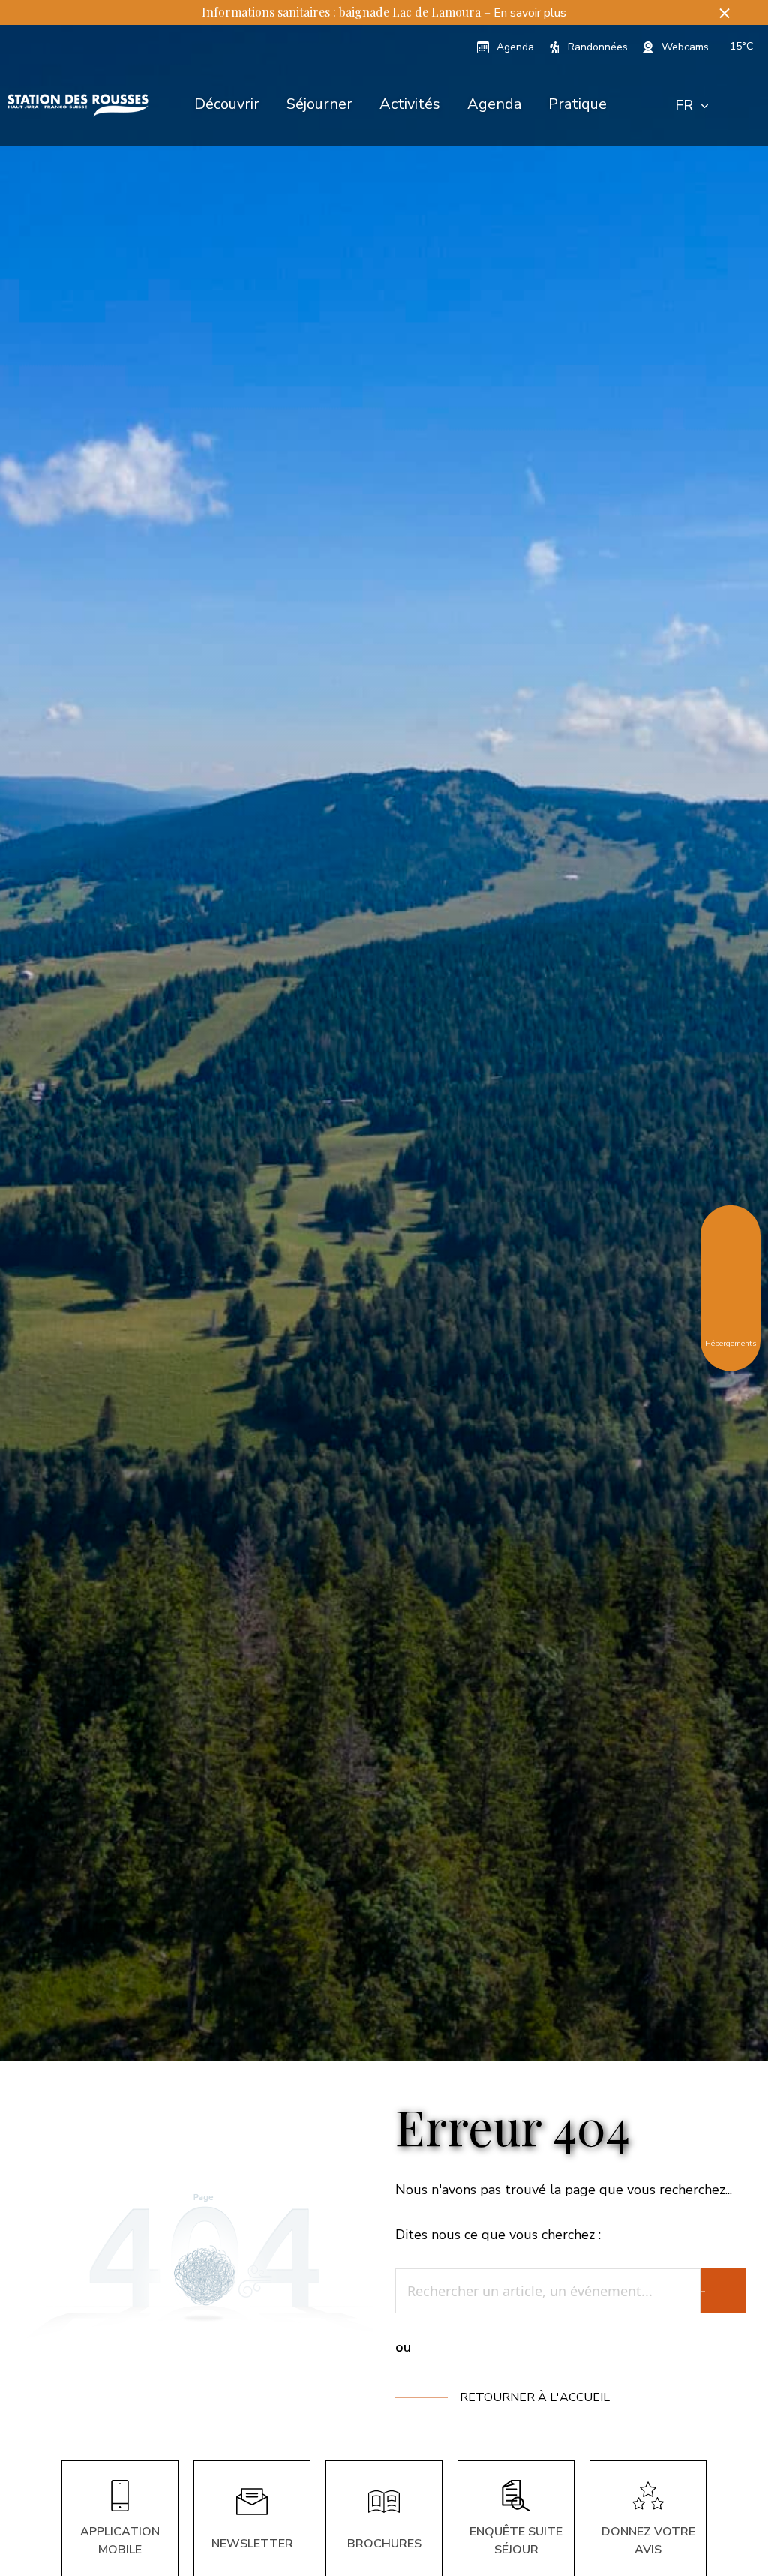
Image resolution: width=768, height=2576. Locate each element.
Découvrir (227, 104)
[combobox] (691, 106)
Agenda (494, 104)
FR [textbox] (684, 105)
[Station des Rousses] (78, 106)
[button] (724, 12)
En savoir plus (530, 13)
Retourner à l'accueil (535, 2397)
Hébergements (730, 1342)
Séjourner (319, 104)
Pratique (577, 104)
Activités (410, 104)
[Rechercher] (723, 2291)
